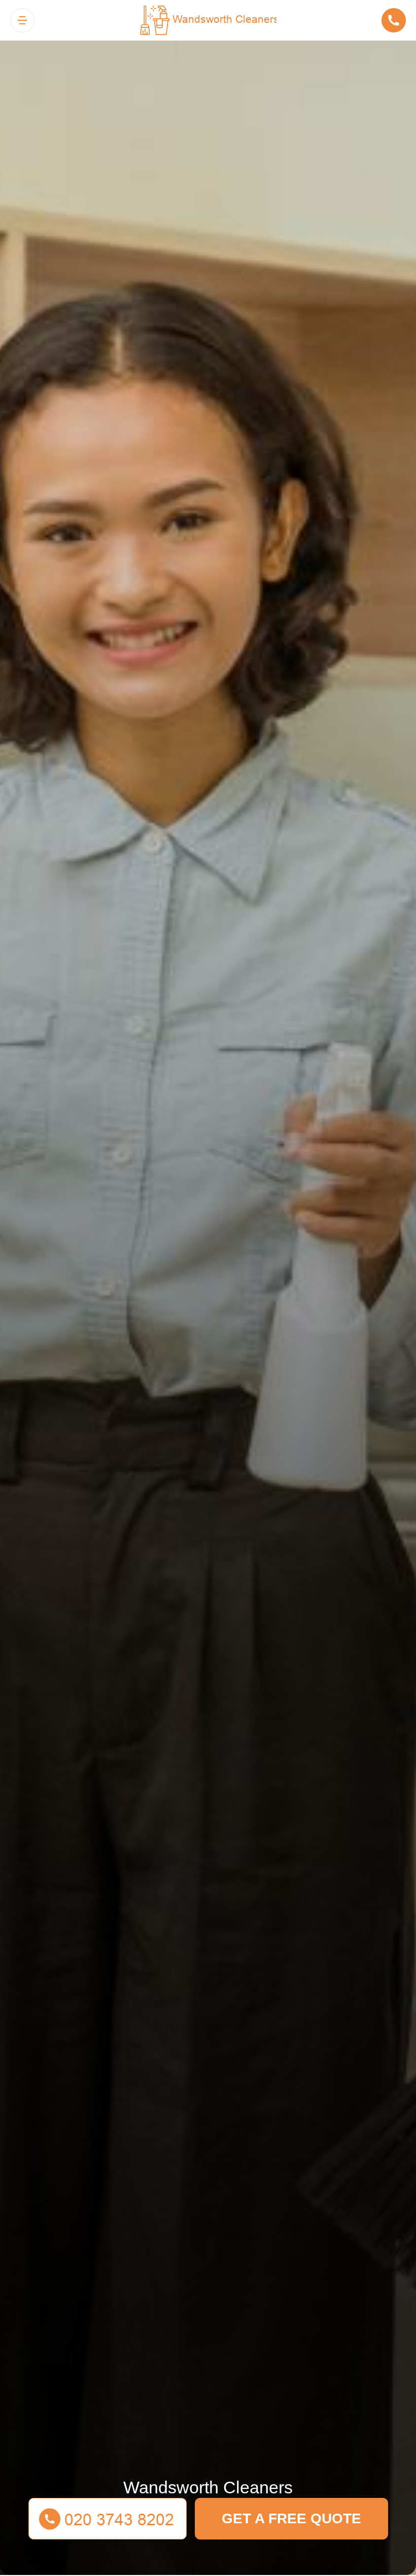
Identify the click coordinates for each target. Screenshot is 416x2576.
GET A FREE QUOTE (291, 2518)
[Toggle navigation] (22, 20)
